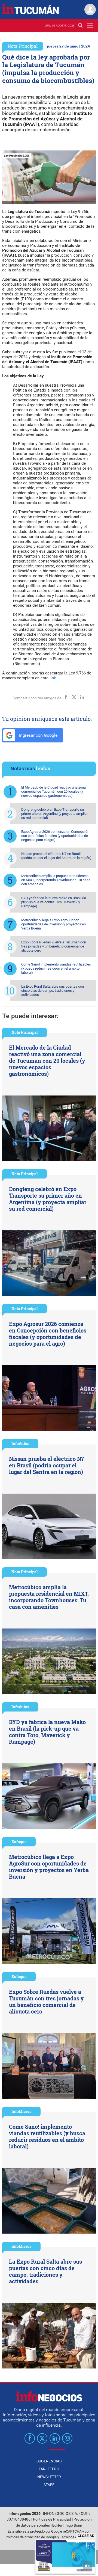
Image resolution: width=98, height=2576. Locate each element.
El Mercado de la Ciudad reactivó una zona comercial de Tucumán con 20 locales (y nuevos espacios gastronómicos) (53, 791)
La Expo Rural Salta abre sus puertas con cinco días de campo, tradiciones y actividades (53, 991)
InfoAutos (20, 1444)
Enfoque (19, 1842)
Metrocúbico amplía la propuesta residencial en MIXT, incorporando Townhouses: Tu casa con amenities (56, 880)
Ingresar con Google (38, 735)
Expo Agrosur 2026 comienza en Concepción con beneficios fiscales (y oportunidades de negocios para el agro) (55, 836)
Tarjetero (49, 2469)
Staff (49, 2485)
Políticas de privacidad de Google (31, 2537)
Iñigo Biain (73, 2525)
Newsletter (49, 2477)
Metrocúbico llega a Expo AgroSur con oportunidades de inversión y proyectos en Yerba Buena (53, 924)
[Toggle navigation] (90, 26)
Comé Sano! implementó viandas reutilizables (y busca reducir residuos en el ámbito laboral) (56, 968)
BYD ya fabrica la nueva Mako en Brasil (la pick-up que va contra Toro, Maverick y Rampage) (54, 902)
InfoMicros (21, 2111)
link (53, 678)
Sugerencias (49, 2461)
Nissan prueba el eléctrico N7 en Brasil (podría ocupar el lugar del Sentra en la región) (56, 856)
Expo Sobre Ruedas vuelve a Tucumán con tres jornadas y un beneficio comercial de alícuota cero (54, 946)
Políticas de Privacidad (52, 2519)
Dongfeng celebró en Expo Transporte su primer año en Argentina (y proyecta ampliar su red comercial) (54, 814)
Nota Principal (23, 46)
